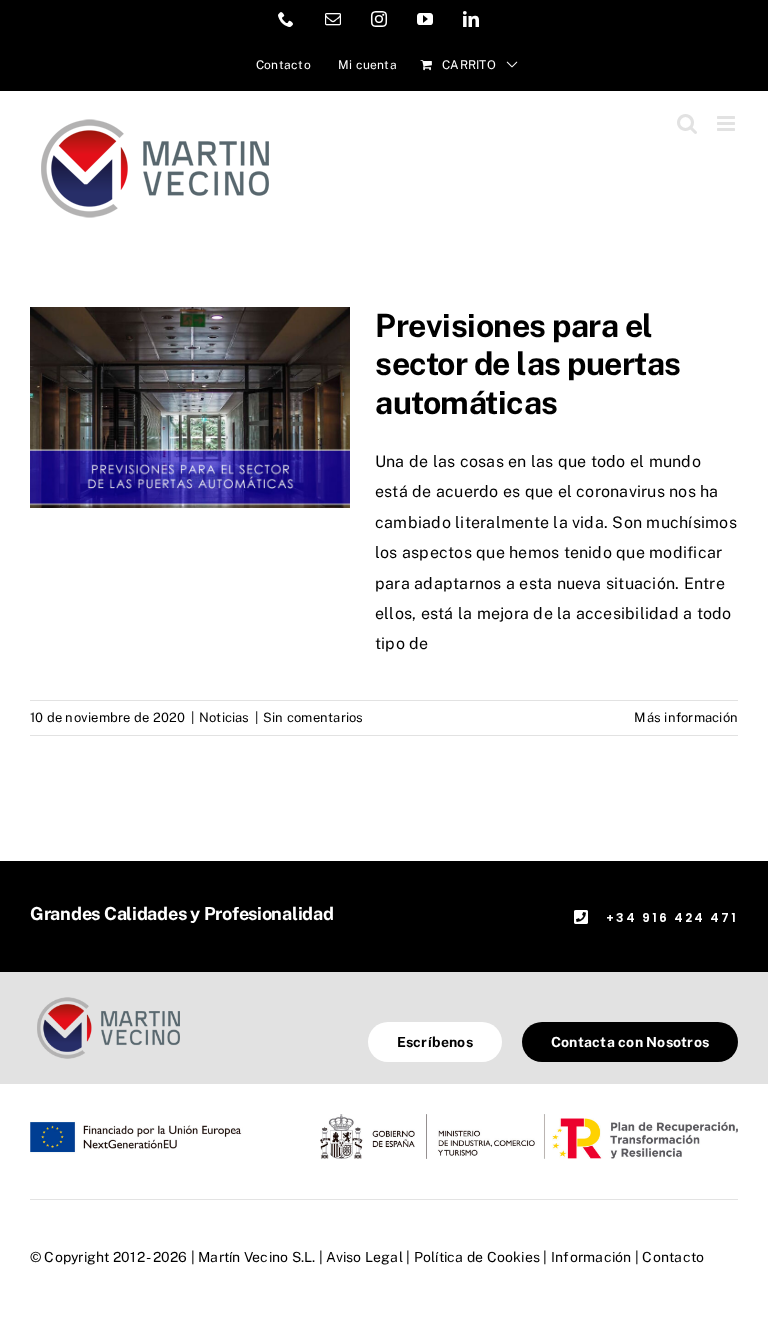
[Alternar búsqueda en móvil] (687, 123)
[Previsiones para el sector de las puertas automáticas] (190, 408)
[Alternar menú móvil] (727, 123)
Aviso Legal (364, 1257)
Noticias (224, 717)
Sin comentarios (313, 717)
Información (591, 1257)
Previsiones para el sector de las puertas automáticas (528, 364)
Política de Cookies (477, 1257)
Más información (686, 717)
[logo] (108, 999)
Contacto (673, 1257)
